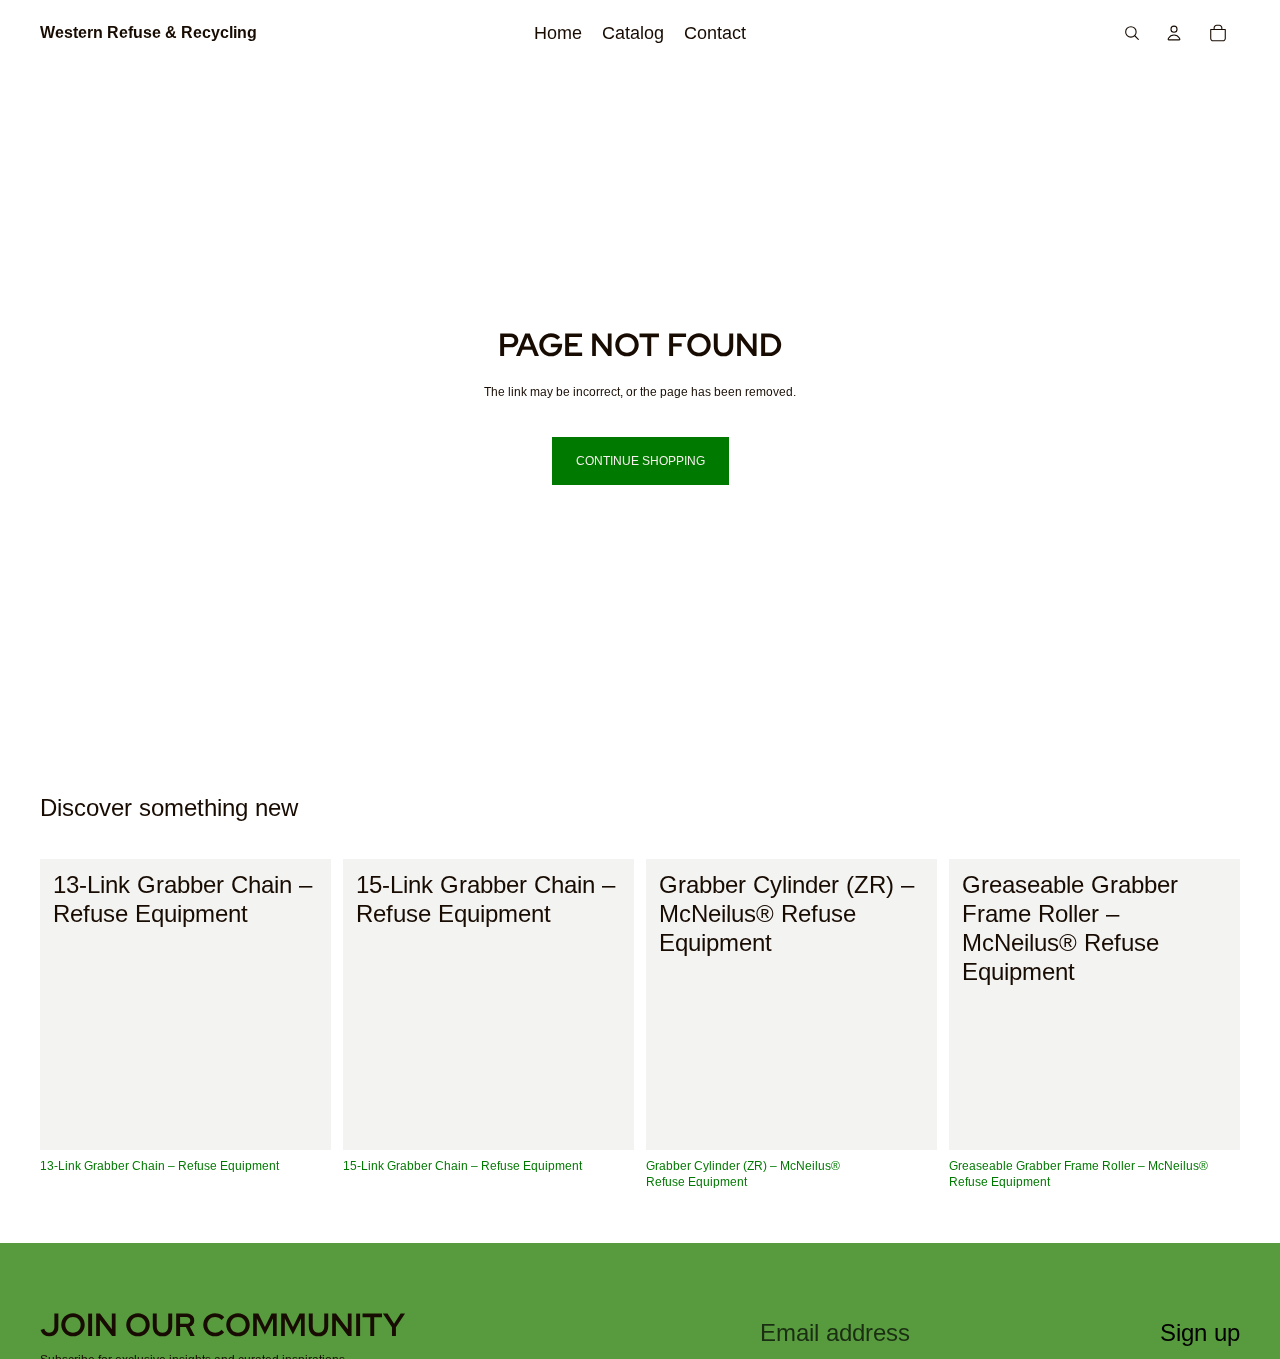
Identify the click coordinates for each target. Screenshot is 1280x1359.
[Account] (1174, 33)
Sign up (1200, 1332)
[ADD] (300, 1119)
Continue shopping (640, 461)
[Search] (1132, 33)
